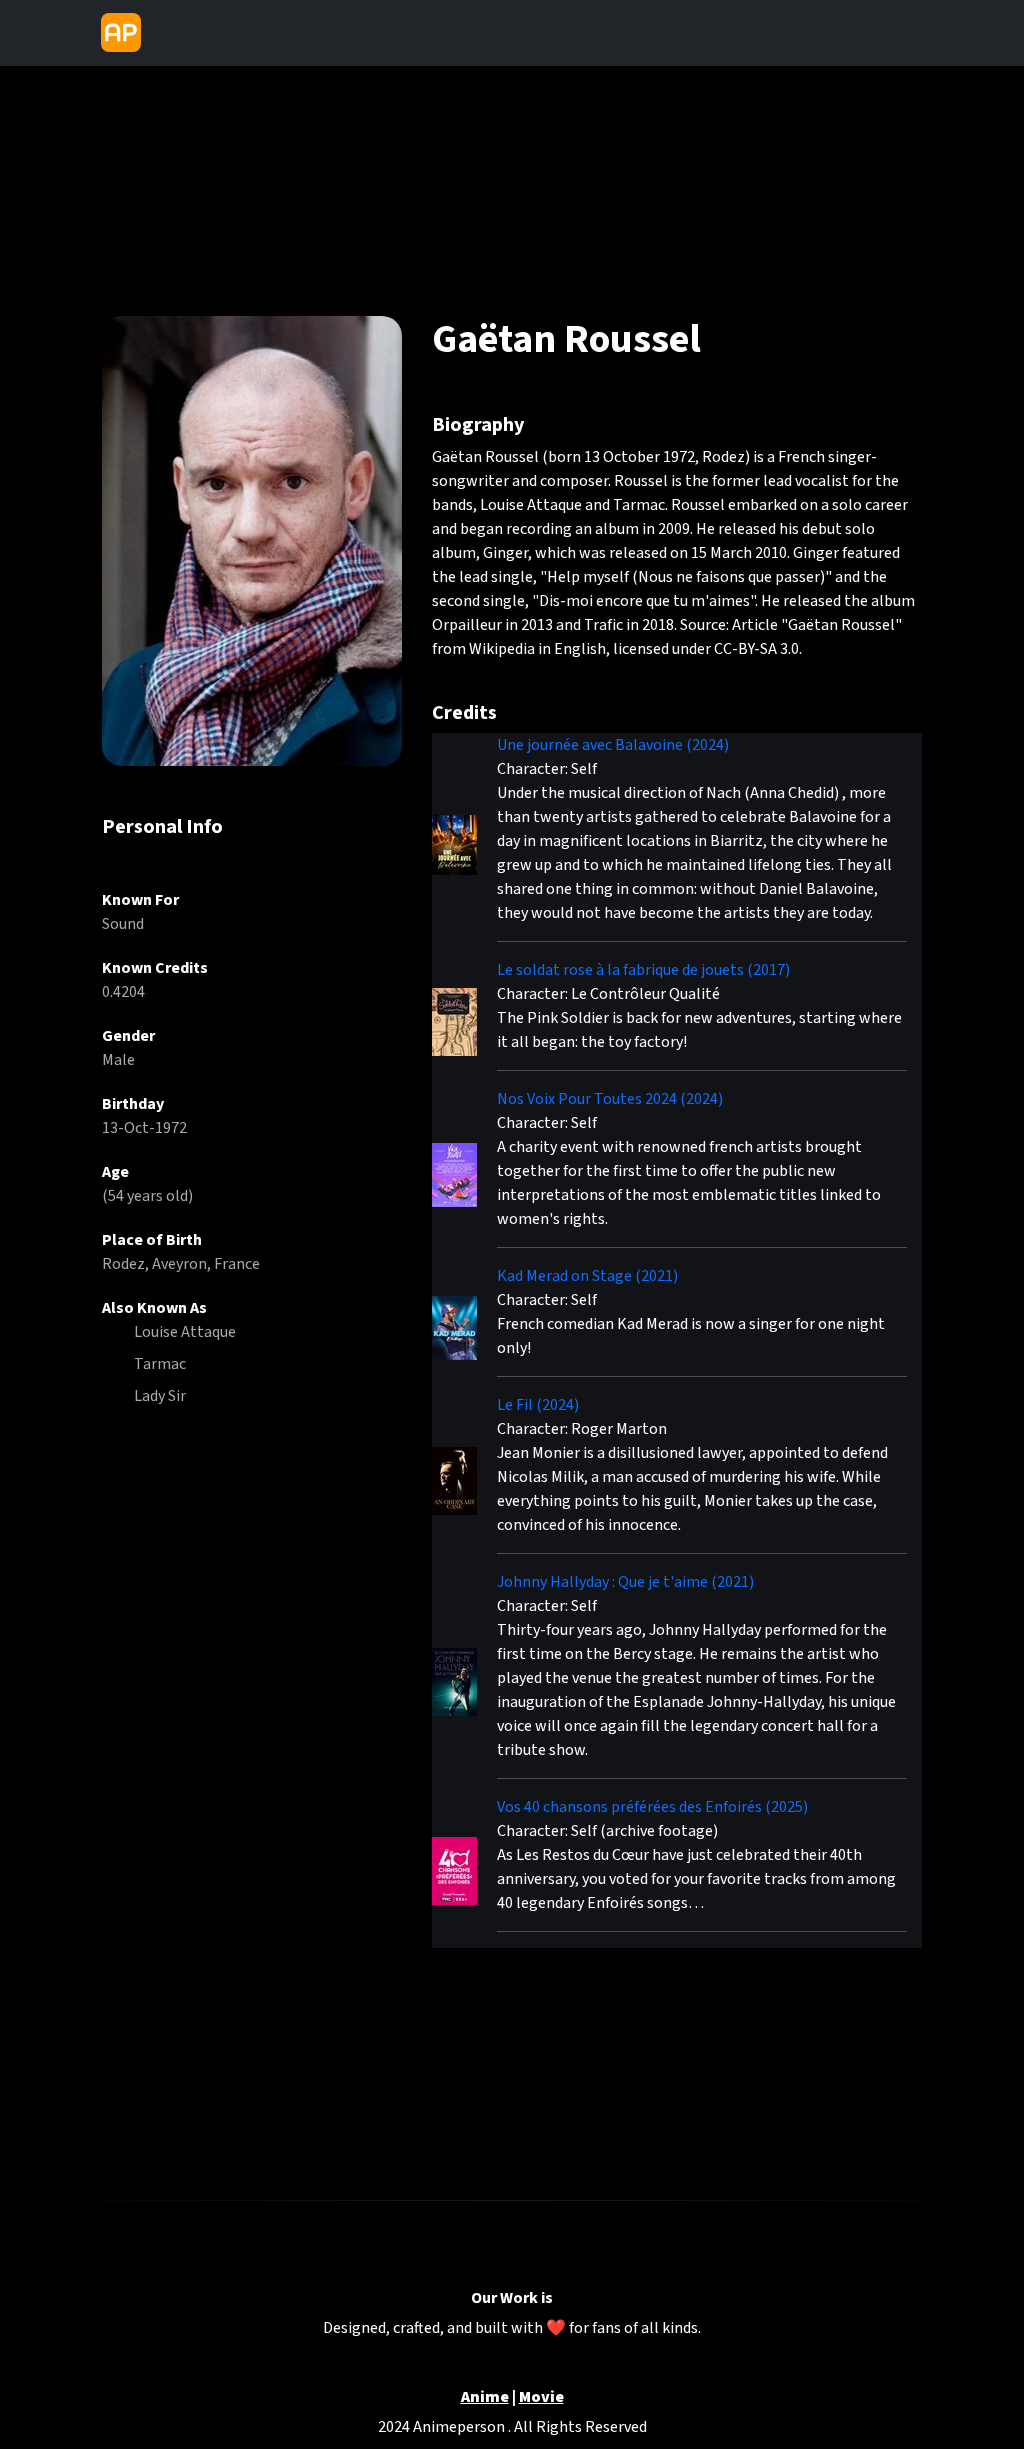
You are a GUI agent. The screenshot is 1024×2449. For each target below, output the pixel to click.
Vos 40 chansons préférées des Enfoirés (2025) (652, 1807)
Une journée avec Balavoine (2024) (613, 745)
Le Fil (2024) (538, 1405)
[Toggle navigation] (166, 33)
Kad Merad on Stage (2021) (587, 1276)
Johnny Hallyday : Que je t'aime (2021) (625, 1582)
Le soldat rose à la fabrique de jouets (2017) (643, 970)
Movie (541, 2397)
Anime (485, 2397)
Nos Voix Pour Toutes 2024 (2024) (610, 1099)
